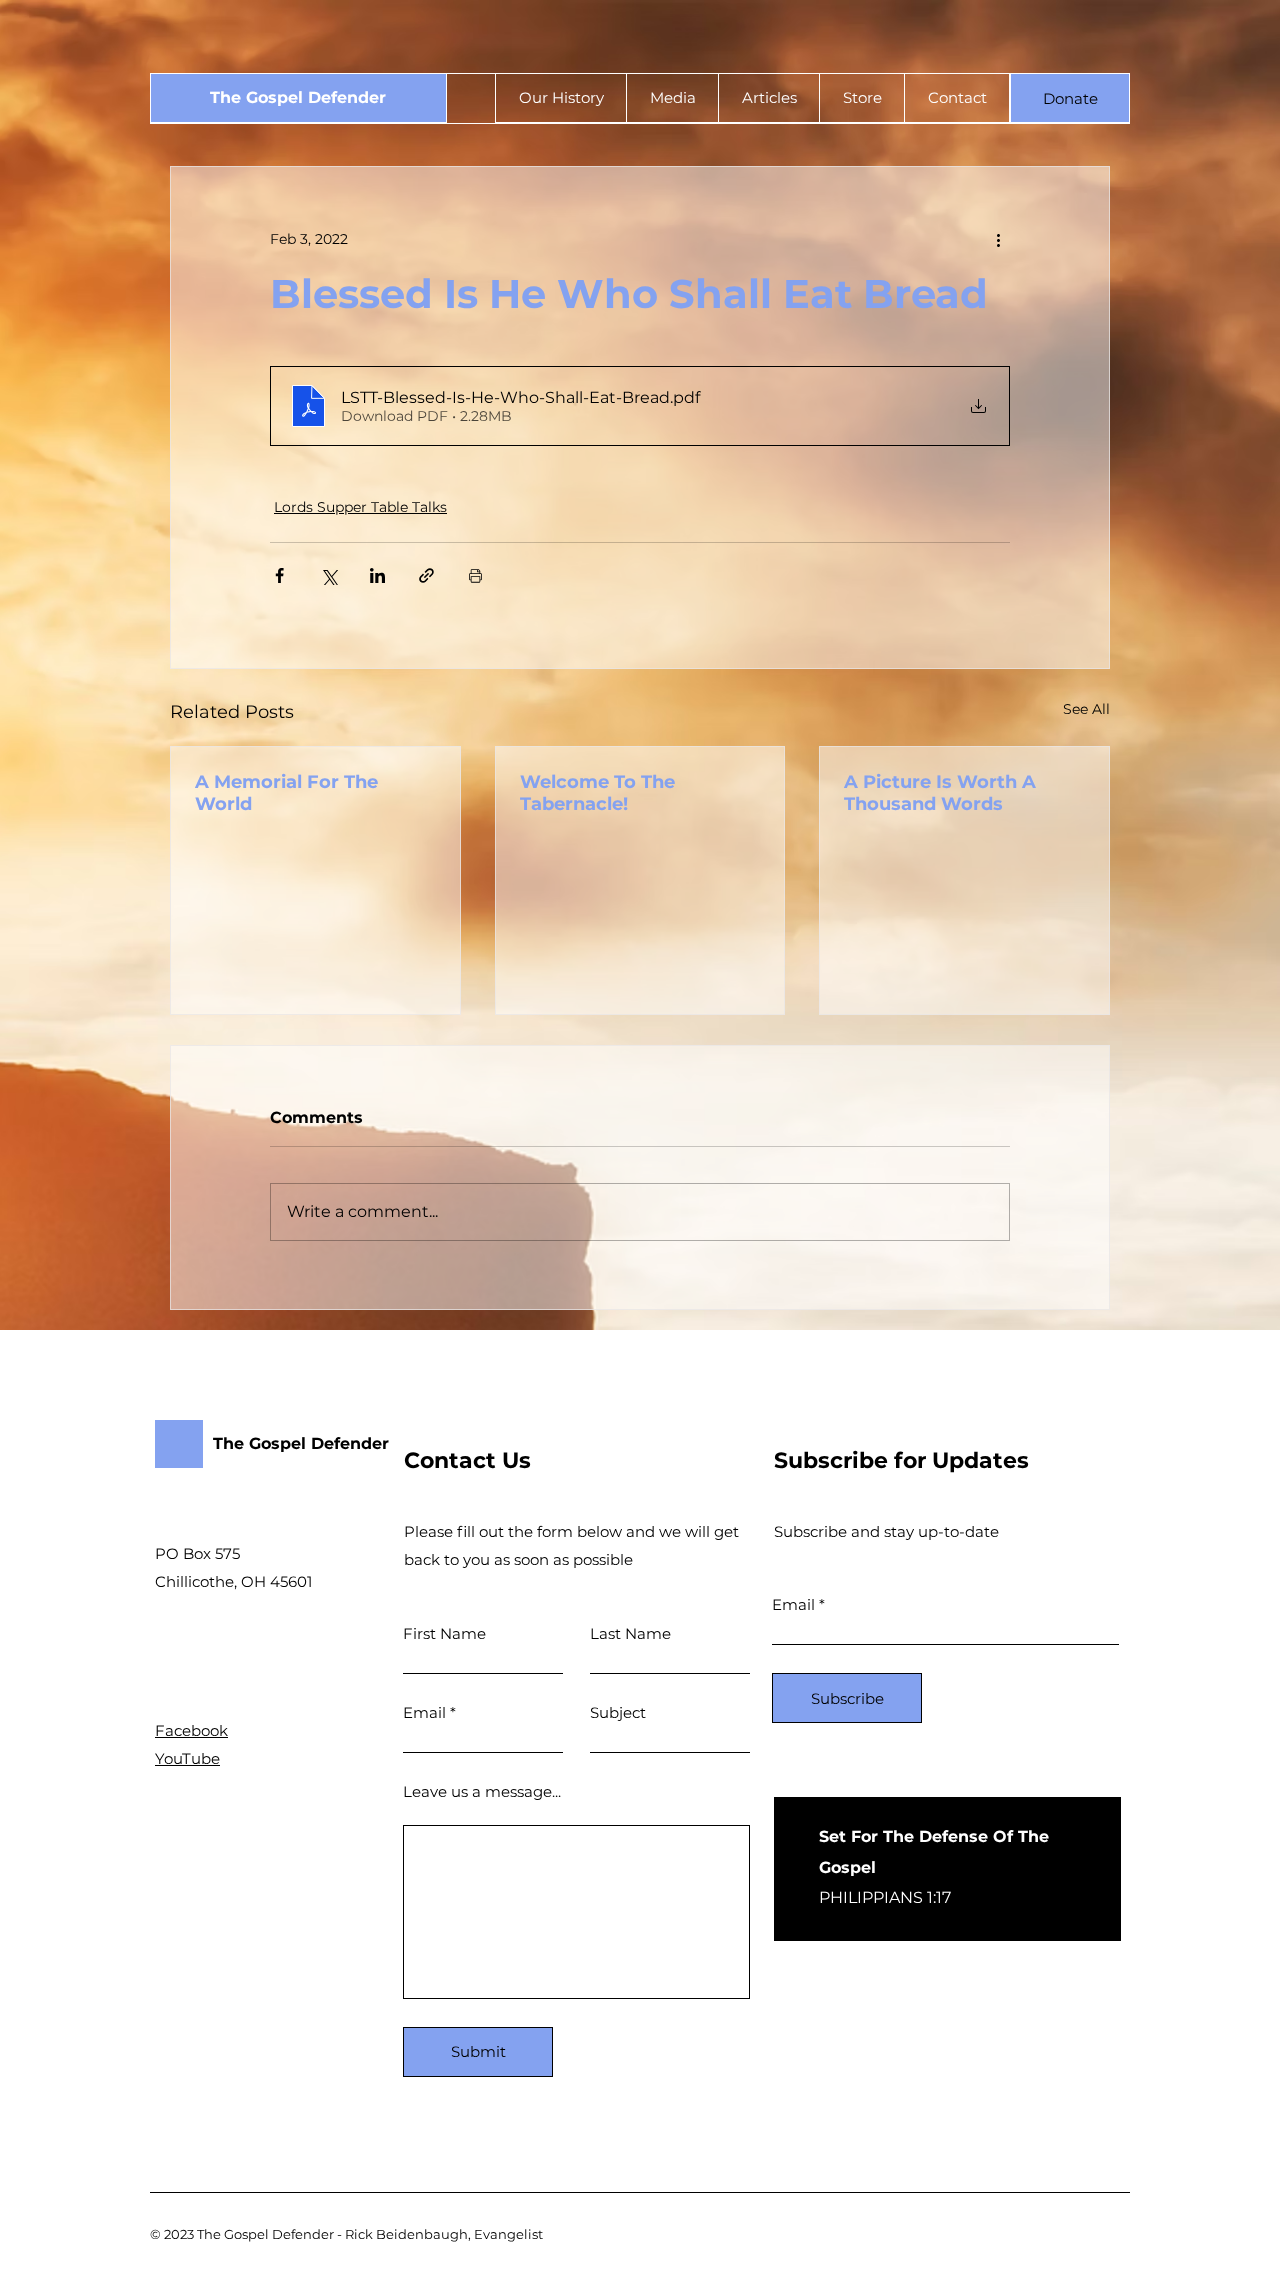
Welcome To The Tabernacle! (597, 793)
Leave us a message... (482, 1791)
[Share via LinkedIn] (377, 575)
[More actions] (998, 239)
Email (424, 1712)
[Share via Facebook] (279, 575)
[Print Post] (475, 575)
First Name (444, 1633)
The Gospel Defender (298, 97)
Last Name (630, 1633)
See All (1086, 709)
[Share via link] (426, 575)
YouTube (187, 1758)
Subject (618, 1712)
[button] (1070, 98)
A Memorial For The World (286, 793)
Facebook (191, 1730)
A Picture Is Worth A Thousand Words (940, 793)
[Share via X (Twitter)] (328, 575)
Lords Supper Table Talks (360, 507)
